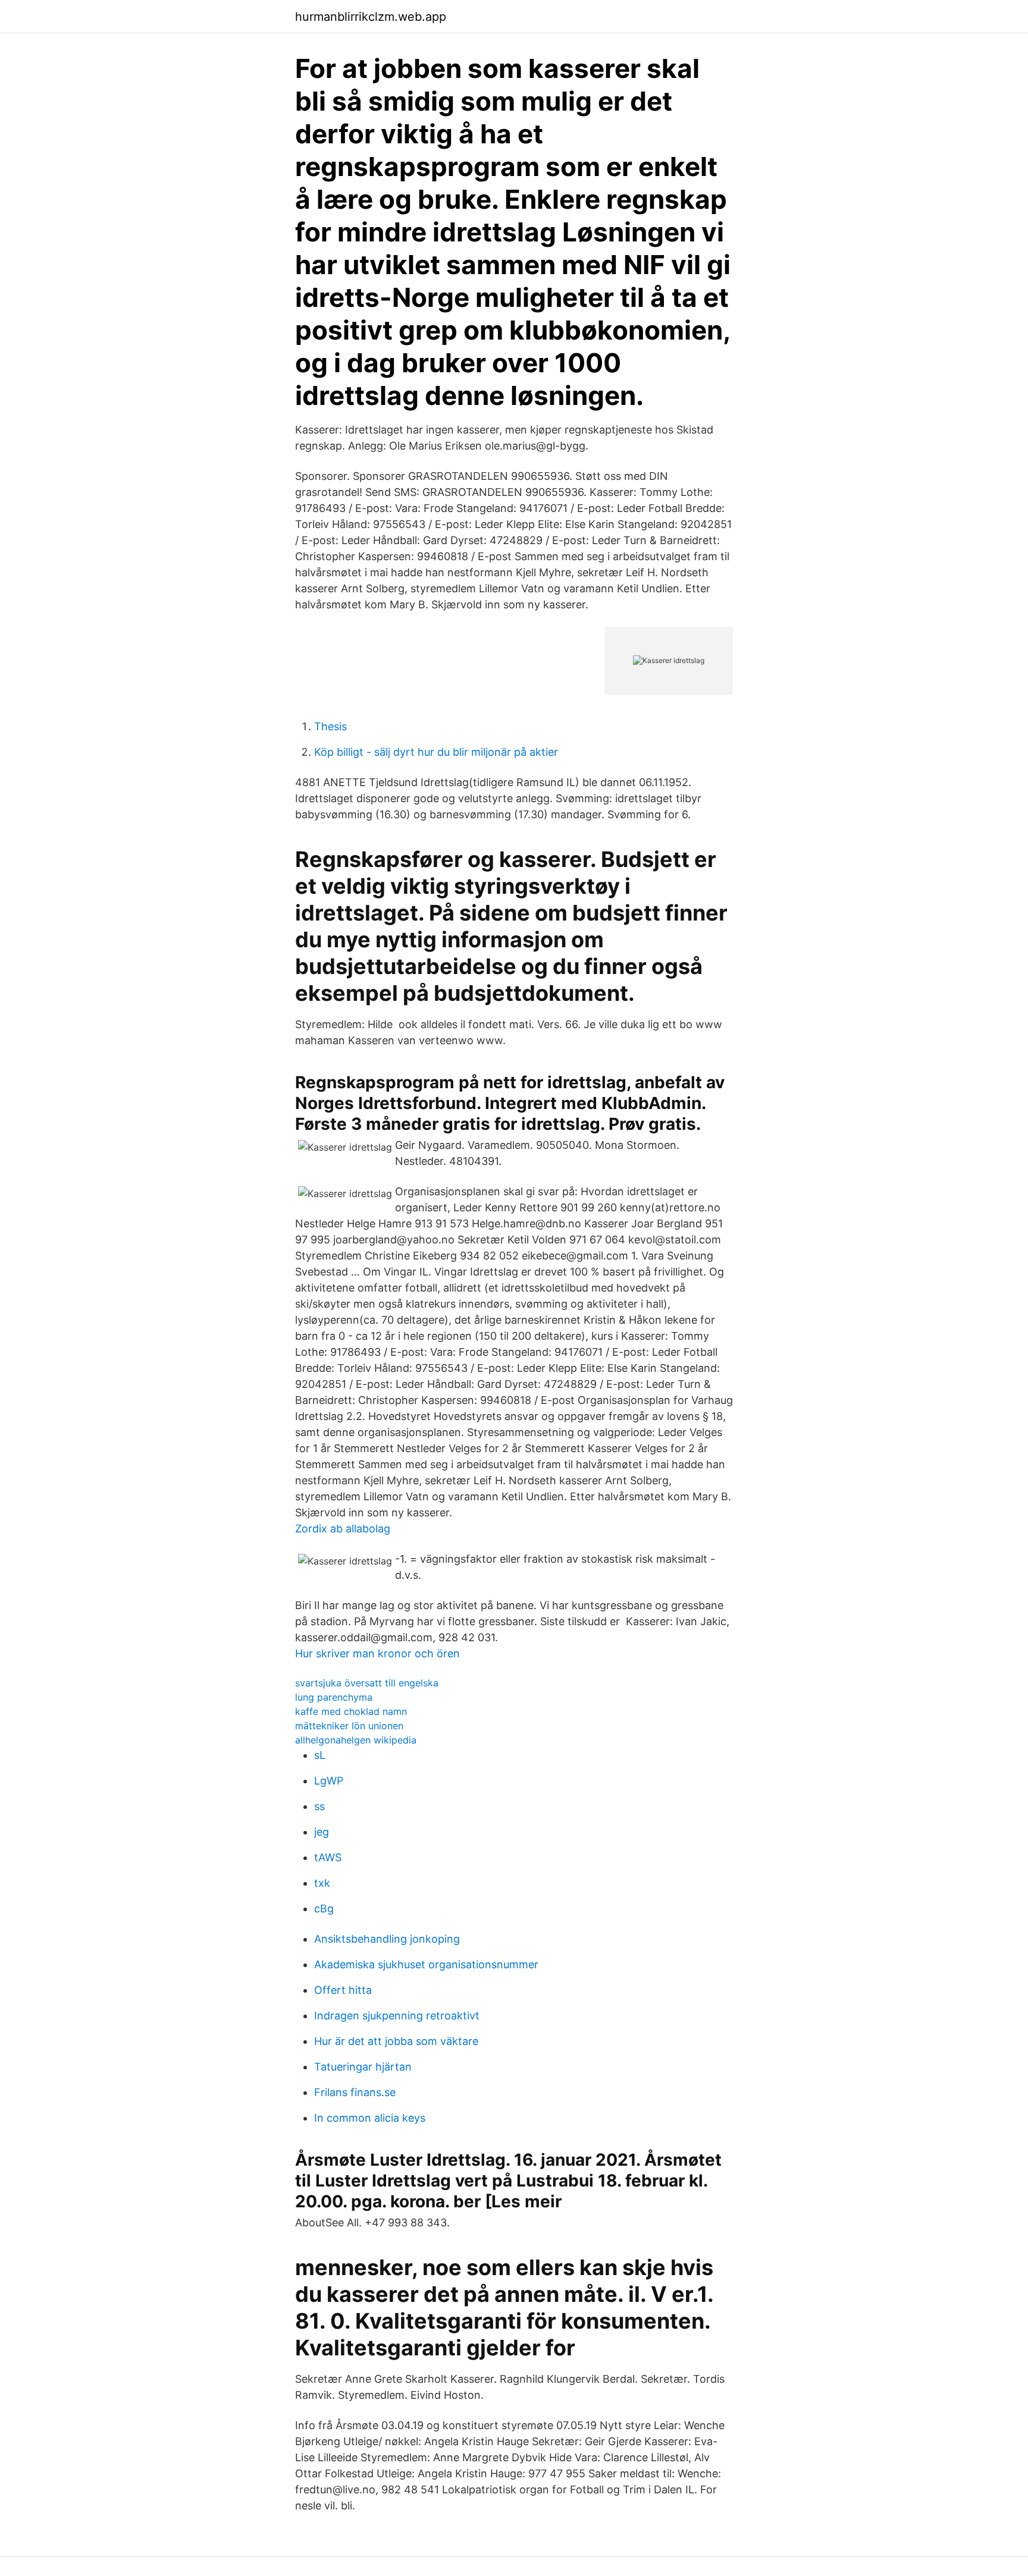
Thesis (330, 726)
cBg (324, 1909)
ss (319, 1806)
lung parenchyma (334, 1697)
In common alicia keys (370, 2118)
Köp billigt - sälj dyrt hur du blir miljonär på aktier (436, 752)
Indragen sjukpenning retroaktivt (397, 2016)
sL (320, 1755)
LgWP (329, 1781)
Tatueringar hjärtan (363, 2067)
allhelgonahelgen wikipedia (356, 1740)
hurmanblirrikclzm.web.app (371, 17)
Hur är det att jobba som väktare (396, 2041)
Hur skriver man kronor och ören (377, 1653)
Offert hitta (343, 1990)
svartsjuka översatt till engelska (367, 1683)
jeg (322, 1832)
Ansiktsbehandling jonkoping (387, 1939)
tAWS (328, 1857)
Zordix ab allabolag (343, 1529)
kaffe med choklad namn (351, 1711)
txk (322, 1883)
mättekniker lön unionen (349, 1726)
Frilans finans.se (355, 2092)
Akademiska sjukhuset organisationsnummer (426, 1964)
